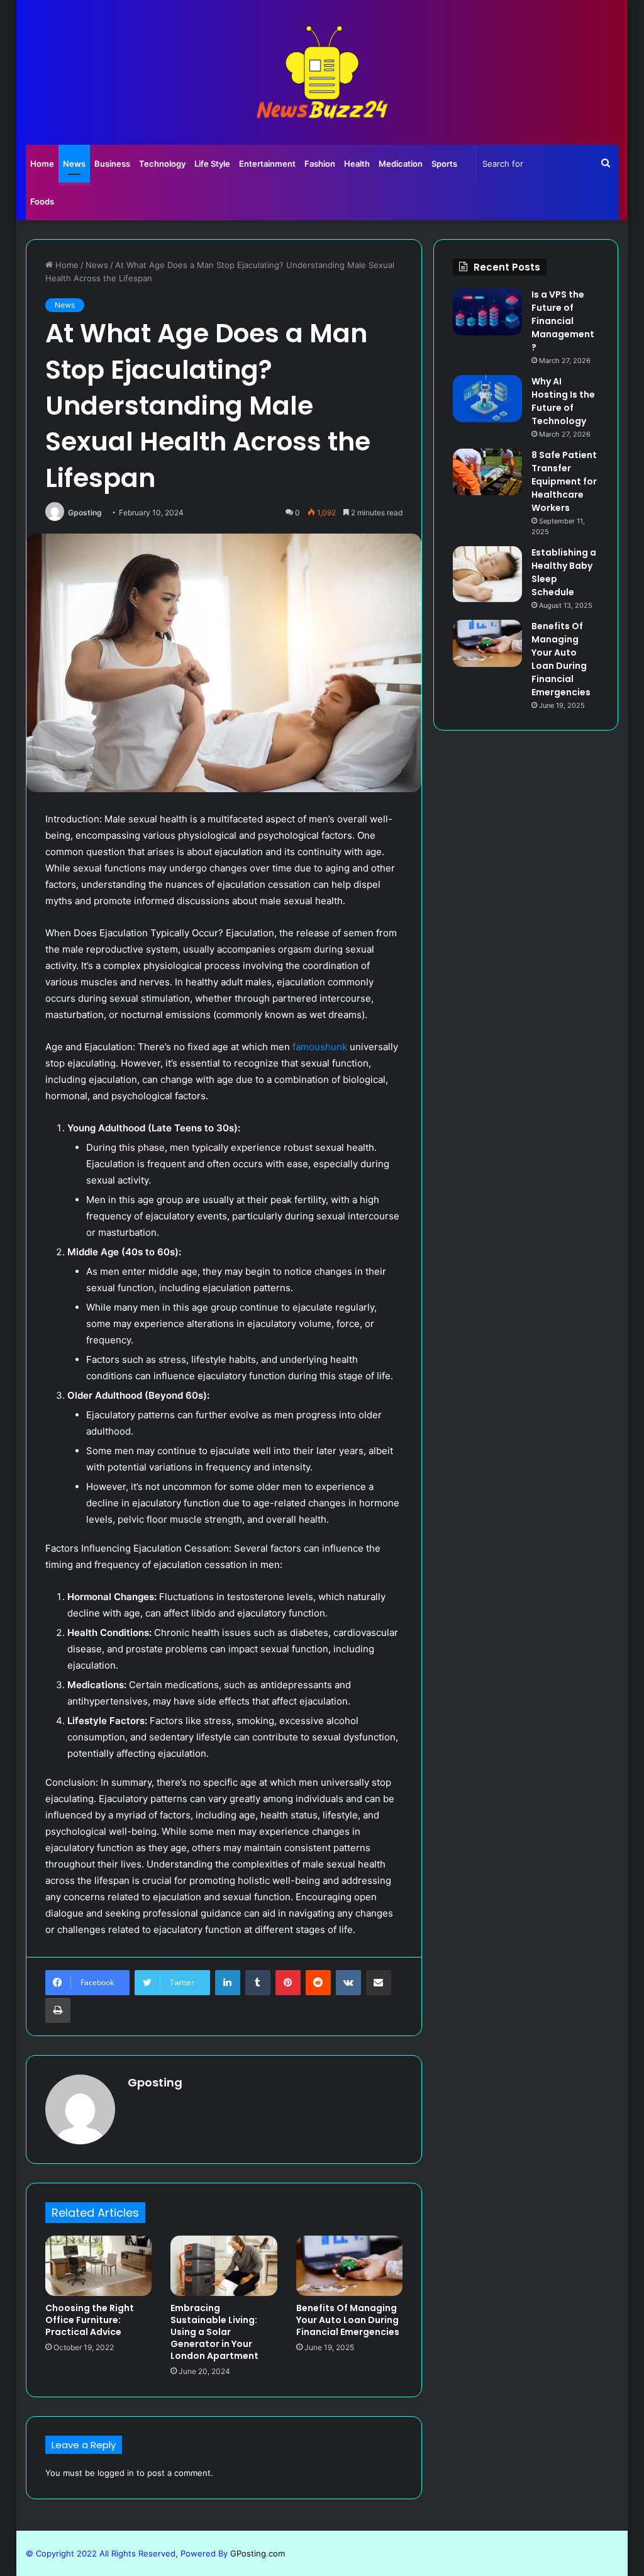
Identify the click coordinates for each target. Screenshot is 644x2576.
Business (112, 164)
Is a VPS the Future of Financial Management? (563, 321)
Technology (162, 164)
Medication (401, 164)
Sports (444, 164)
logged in (116, 2473)
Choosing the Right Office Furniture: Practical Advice (90, 2320)
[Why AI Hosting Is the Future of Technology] (487, 399)
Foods (42, 201)
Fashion (320, 164)
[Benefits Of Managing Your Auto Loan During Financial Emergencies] (350, 2266)
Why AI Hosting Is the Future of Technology (563, 401)
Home (42, 164)
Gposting (85, 512)
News (74, 164)
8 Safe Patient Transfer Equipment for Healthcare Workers (564, 481)
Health (357, 164)
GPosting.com (258, 2553)
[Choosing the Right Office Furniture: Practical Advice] (99, 2266)
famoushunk (320, 1047)
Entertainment (267, 164)
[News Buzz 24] (322, 72)
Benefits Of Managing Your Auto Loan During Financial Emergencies (348, 2320)
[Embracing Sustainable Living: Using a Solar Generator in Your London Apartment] (224, 2266)
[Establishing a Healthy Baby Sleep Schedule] (487, 574)
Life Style (212, 164)
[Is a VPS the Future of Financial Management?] (487, 312)
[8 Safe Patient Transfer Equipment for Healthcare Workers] (487, 472)
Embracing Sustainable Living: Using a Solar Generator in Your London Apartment (214, 2332)
